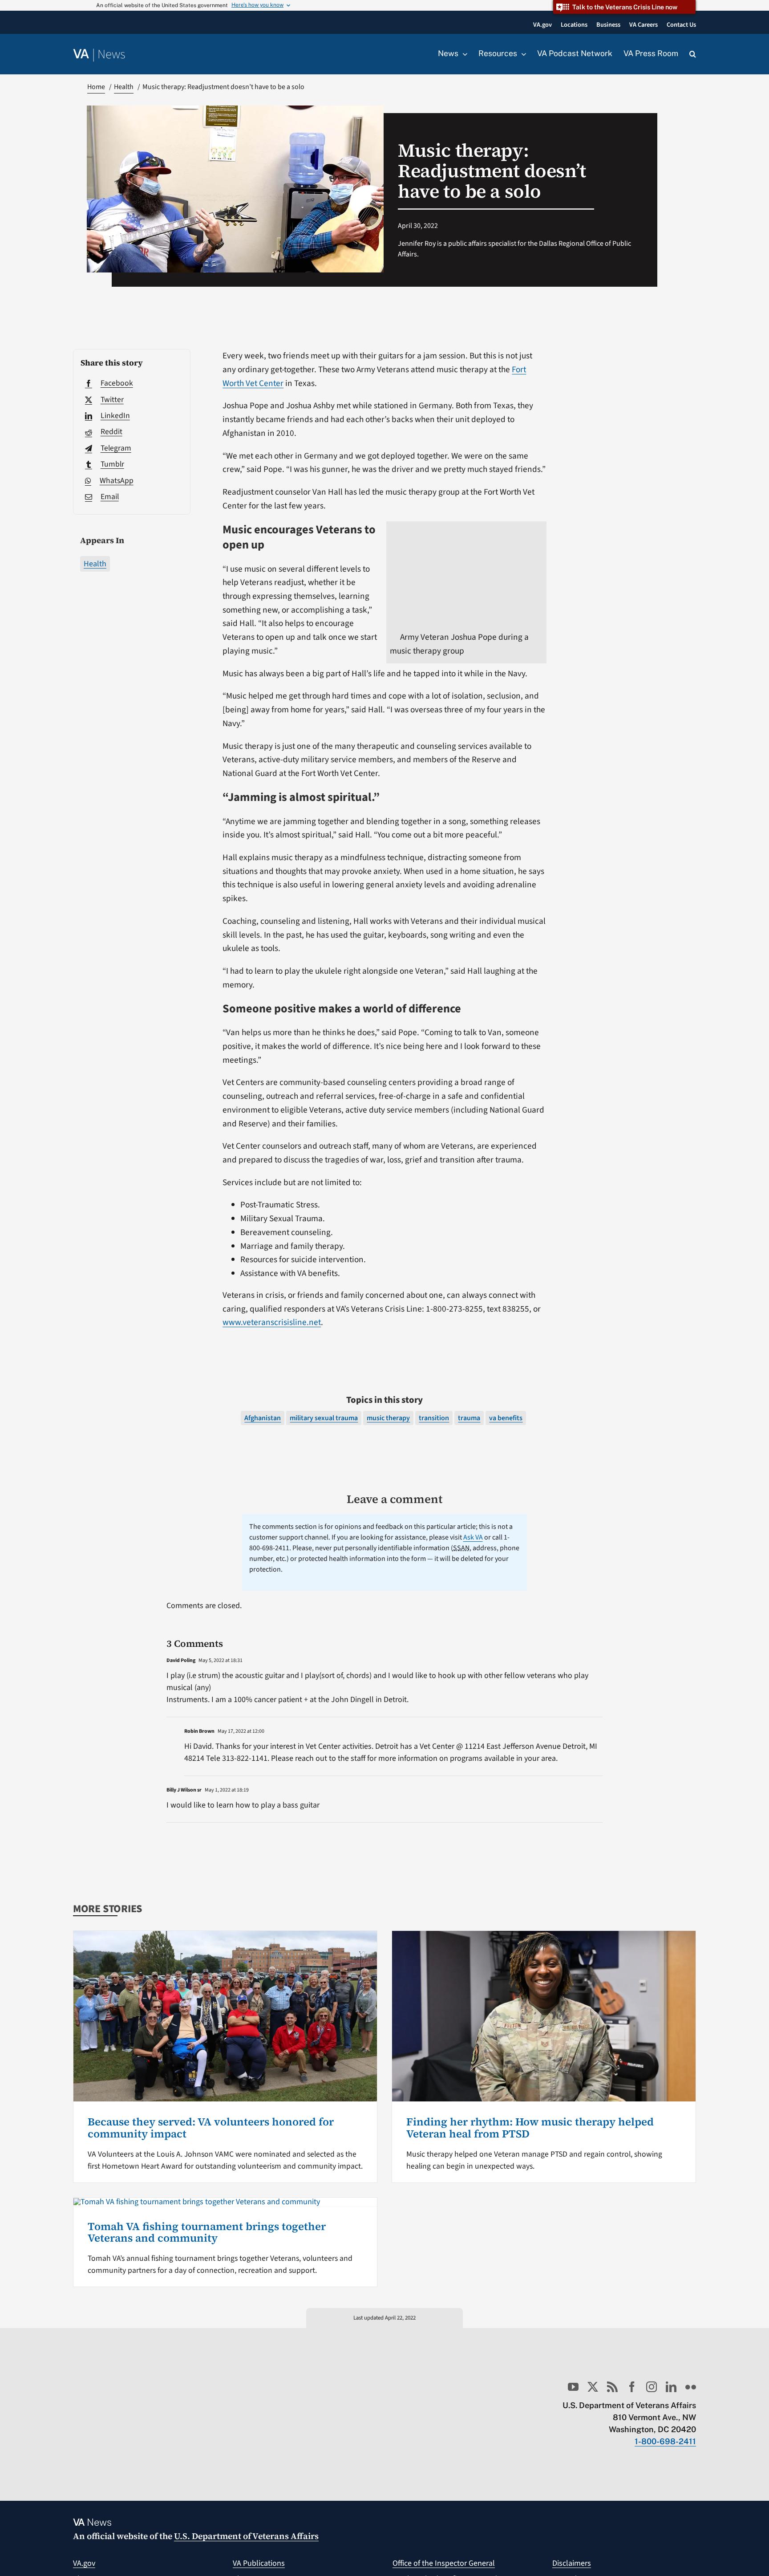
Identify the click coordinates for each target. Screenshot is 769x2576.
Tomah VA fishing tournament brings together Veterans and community (207, 2232)
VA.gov (84, 2563)
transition (434, 1418)
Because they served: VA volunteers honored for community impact (211, 2127)
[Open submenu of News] (463, 54)
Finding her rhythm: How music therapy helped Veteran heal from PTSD (530, 2127)
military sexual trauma (324, 1418)
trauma (469, 1418)
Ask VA (473, 1537)
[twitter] (593, 2387)
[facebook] (632, 2387)
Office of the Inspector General (444, 2563)
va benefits (506, 1418)
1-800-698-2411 (665, 2441)
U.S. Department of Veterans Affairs (246, 2536)
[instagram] (652, 2387)
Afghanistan (263, 1418)
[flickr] (691, 2387)
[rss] (612, 2387)
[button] (693, 54)
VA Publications (259, 2563)
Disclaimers (572, 2563)
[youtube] (573, 2387)
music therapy (388, 1418)
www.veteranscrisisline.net (272, 1322)
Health (95, 564)
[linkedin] (671, 2387)
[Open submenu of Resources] (522, 54)
